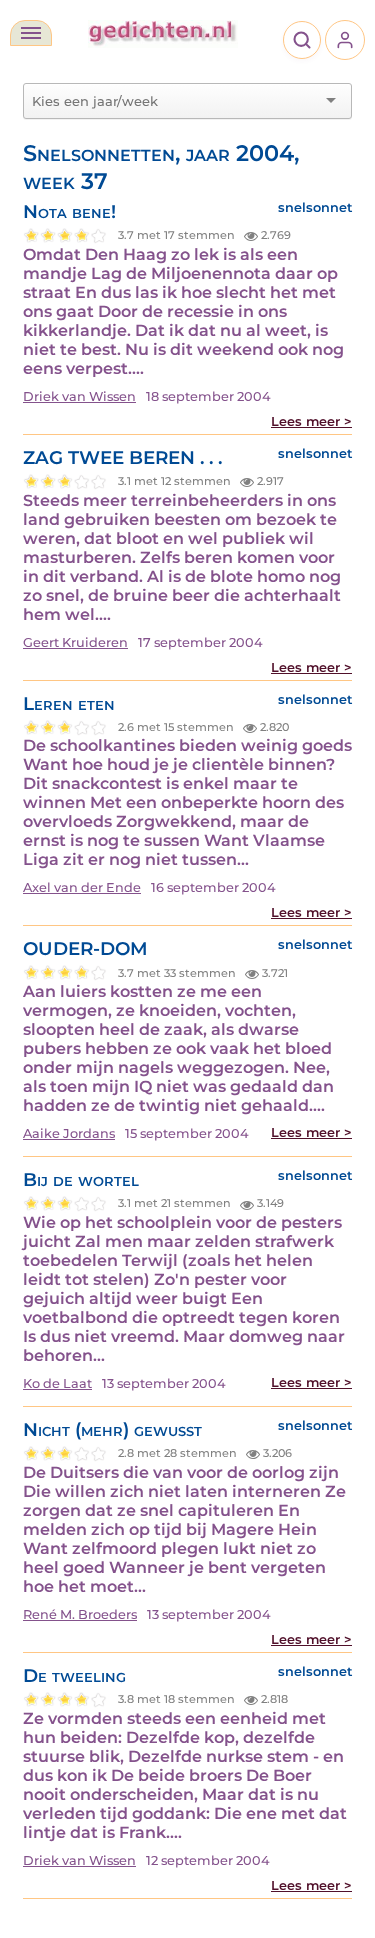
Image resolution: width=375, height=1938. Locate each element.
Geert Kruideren (75, 642)
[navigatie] (31, 33)
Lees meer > (311, 421)
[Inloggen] (345, 40)
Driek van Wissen (79, 396)
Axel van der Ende (82, 887)
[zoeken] (302, 40)
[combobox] (175, 101)
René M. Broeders (80, 1614)
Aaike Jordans (69, 1133)
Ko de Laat (57, 1383)
